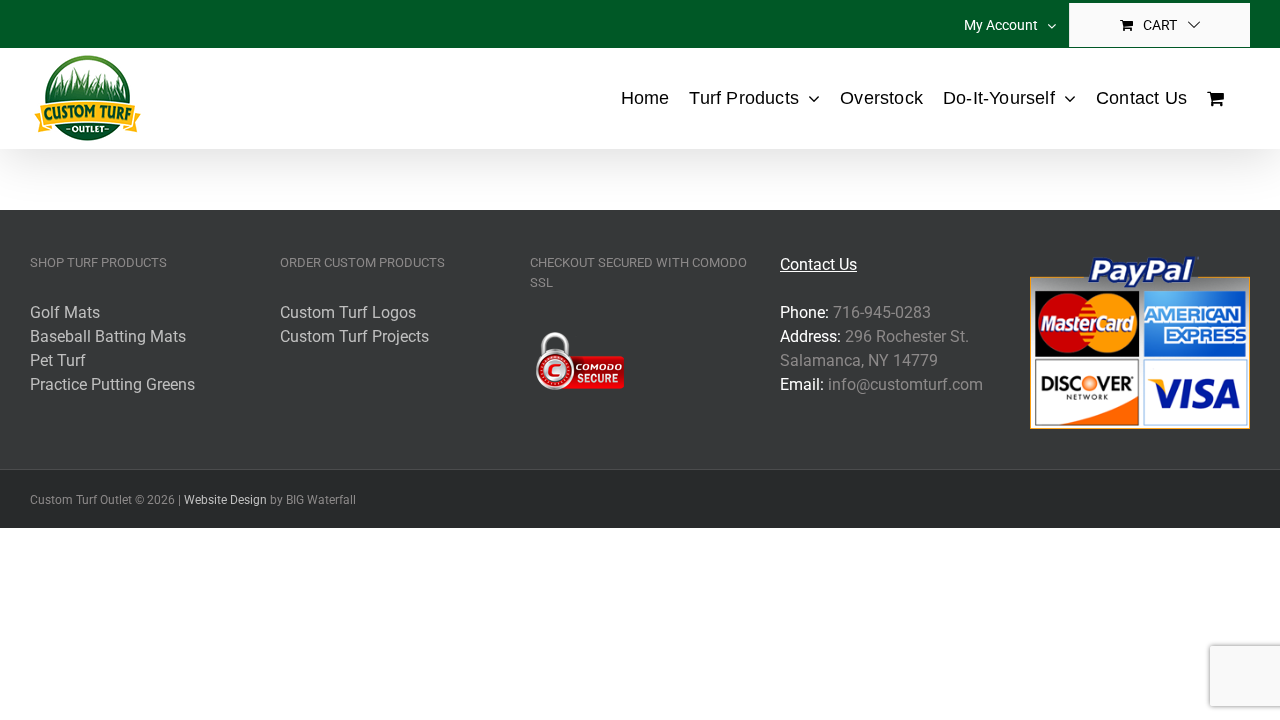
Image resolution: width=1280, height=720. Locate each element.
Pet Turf (58, 360)
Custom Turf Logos (348, 312)
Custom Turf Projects (354, 336)
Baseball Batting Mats (108, 336)
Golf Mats (65, 312)
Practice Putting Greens (112, 384)
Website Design (225, 500)
